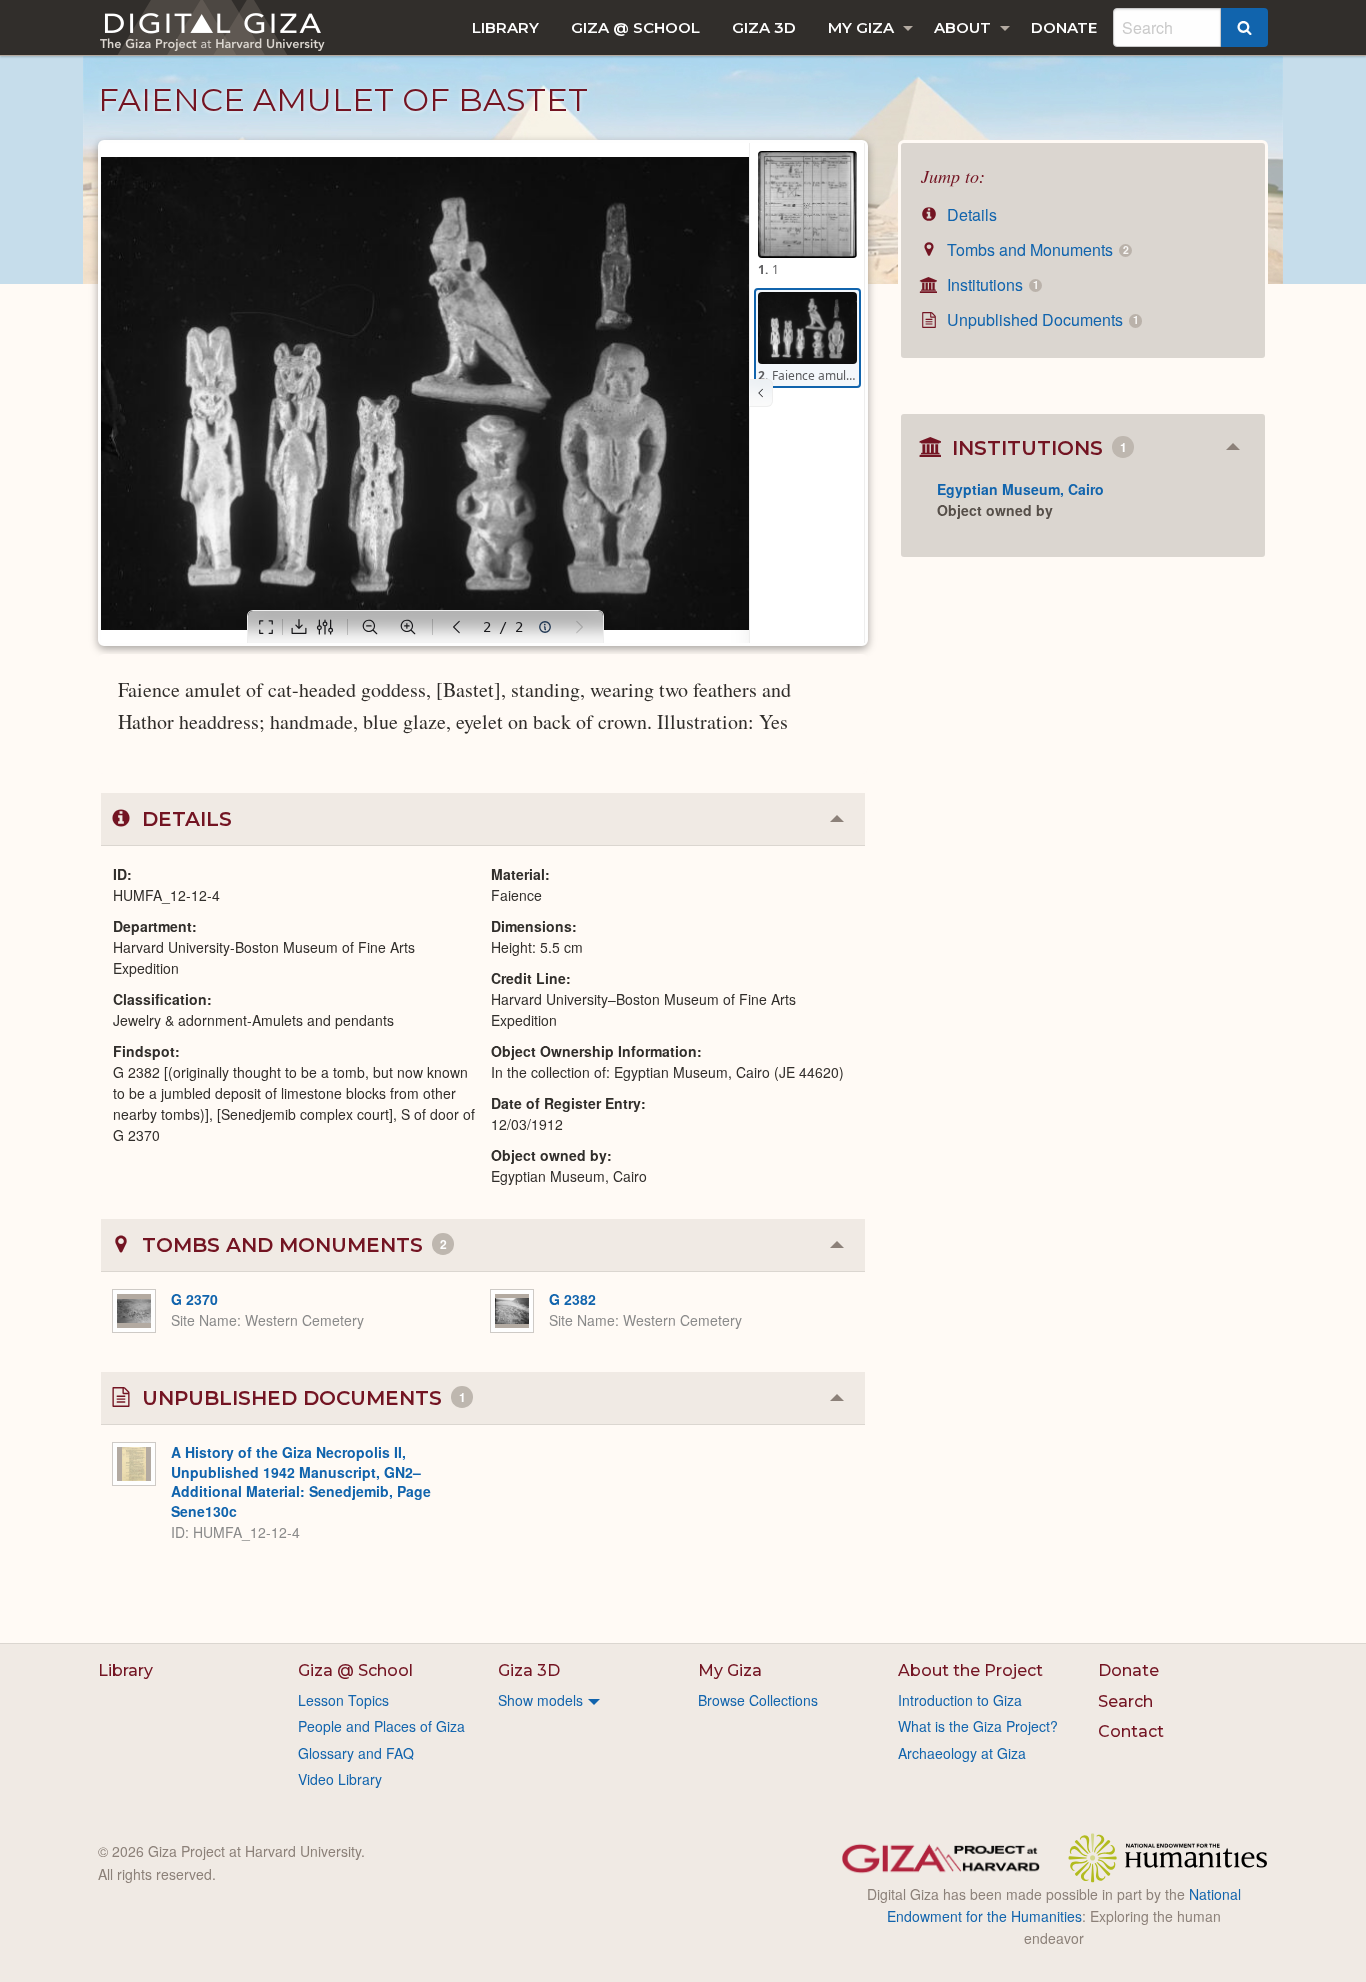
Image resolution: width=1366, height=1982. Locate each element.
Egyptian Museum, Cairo (1020, 489)
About (962, 27)
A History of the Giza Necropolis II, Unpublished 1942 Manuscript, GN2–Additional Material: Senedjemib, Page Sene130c (301, 1481)
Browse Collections (758, 1700)
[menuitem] (505, 27)
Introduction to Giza (960, 1700)
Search (1125, 1701)
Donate (1064, 27)
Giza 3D (764, 27)
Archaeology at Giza (962, 1753)
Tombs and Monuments (1035, 249)
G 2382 (572, 1299)
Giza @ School (635, 27)
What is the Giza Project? (978, 1726)
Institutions (990, 284)
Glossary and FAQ (356, 1753)
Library (505, 27)
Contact (1131, 1731)
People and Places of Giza (381, 1726)
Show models (540, 1700)
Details (970, 214)
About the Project (970, 1670)
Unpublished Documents (1040, 319)
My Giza (861, 27)
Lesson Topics (343, 1700)
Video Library (340, 1779)
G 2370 (194, 1299)
